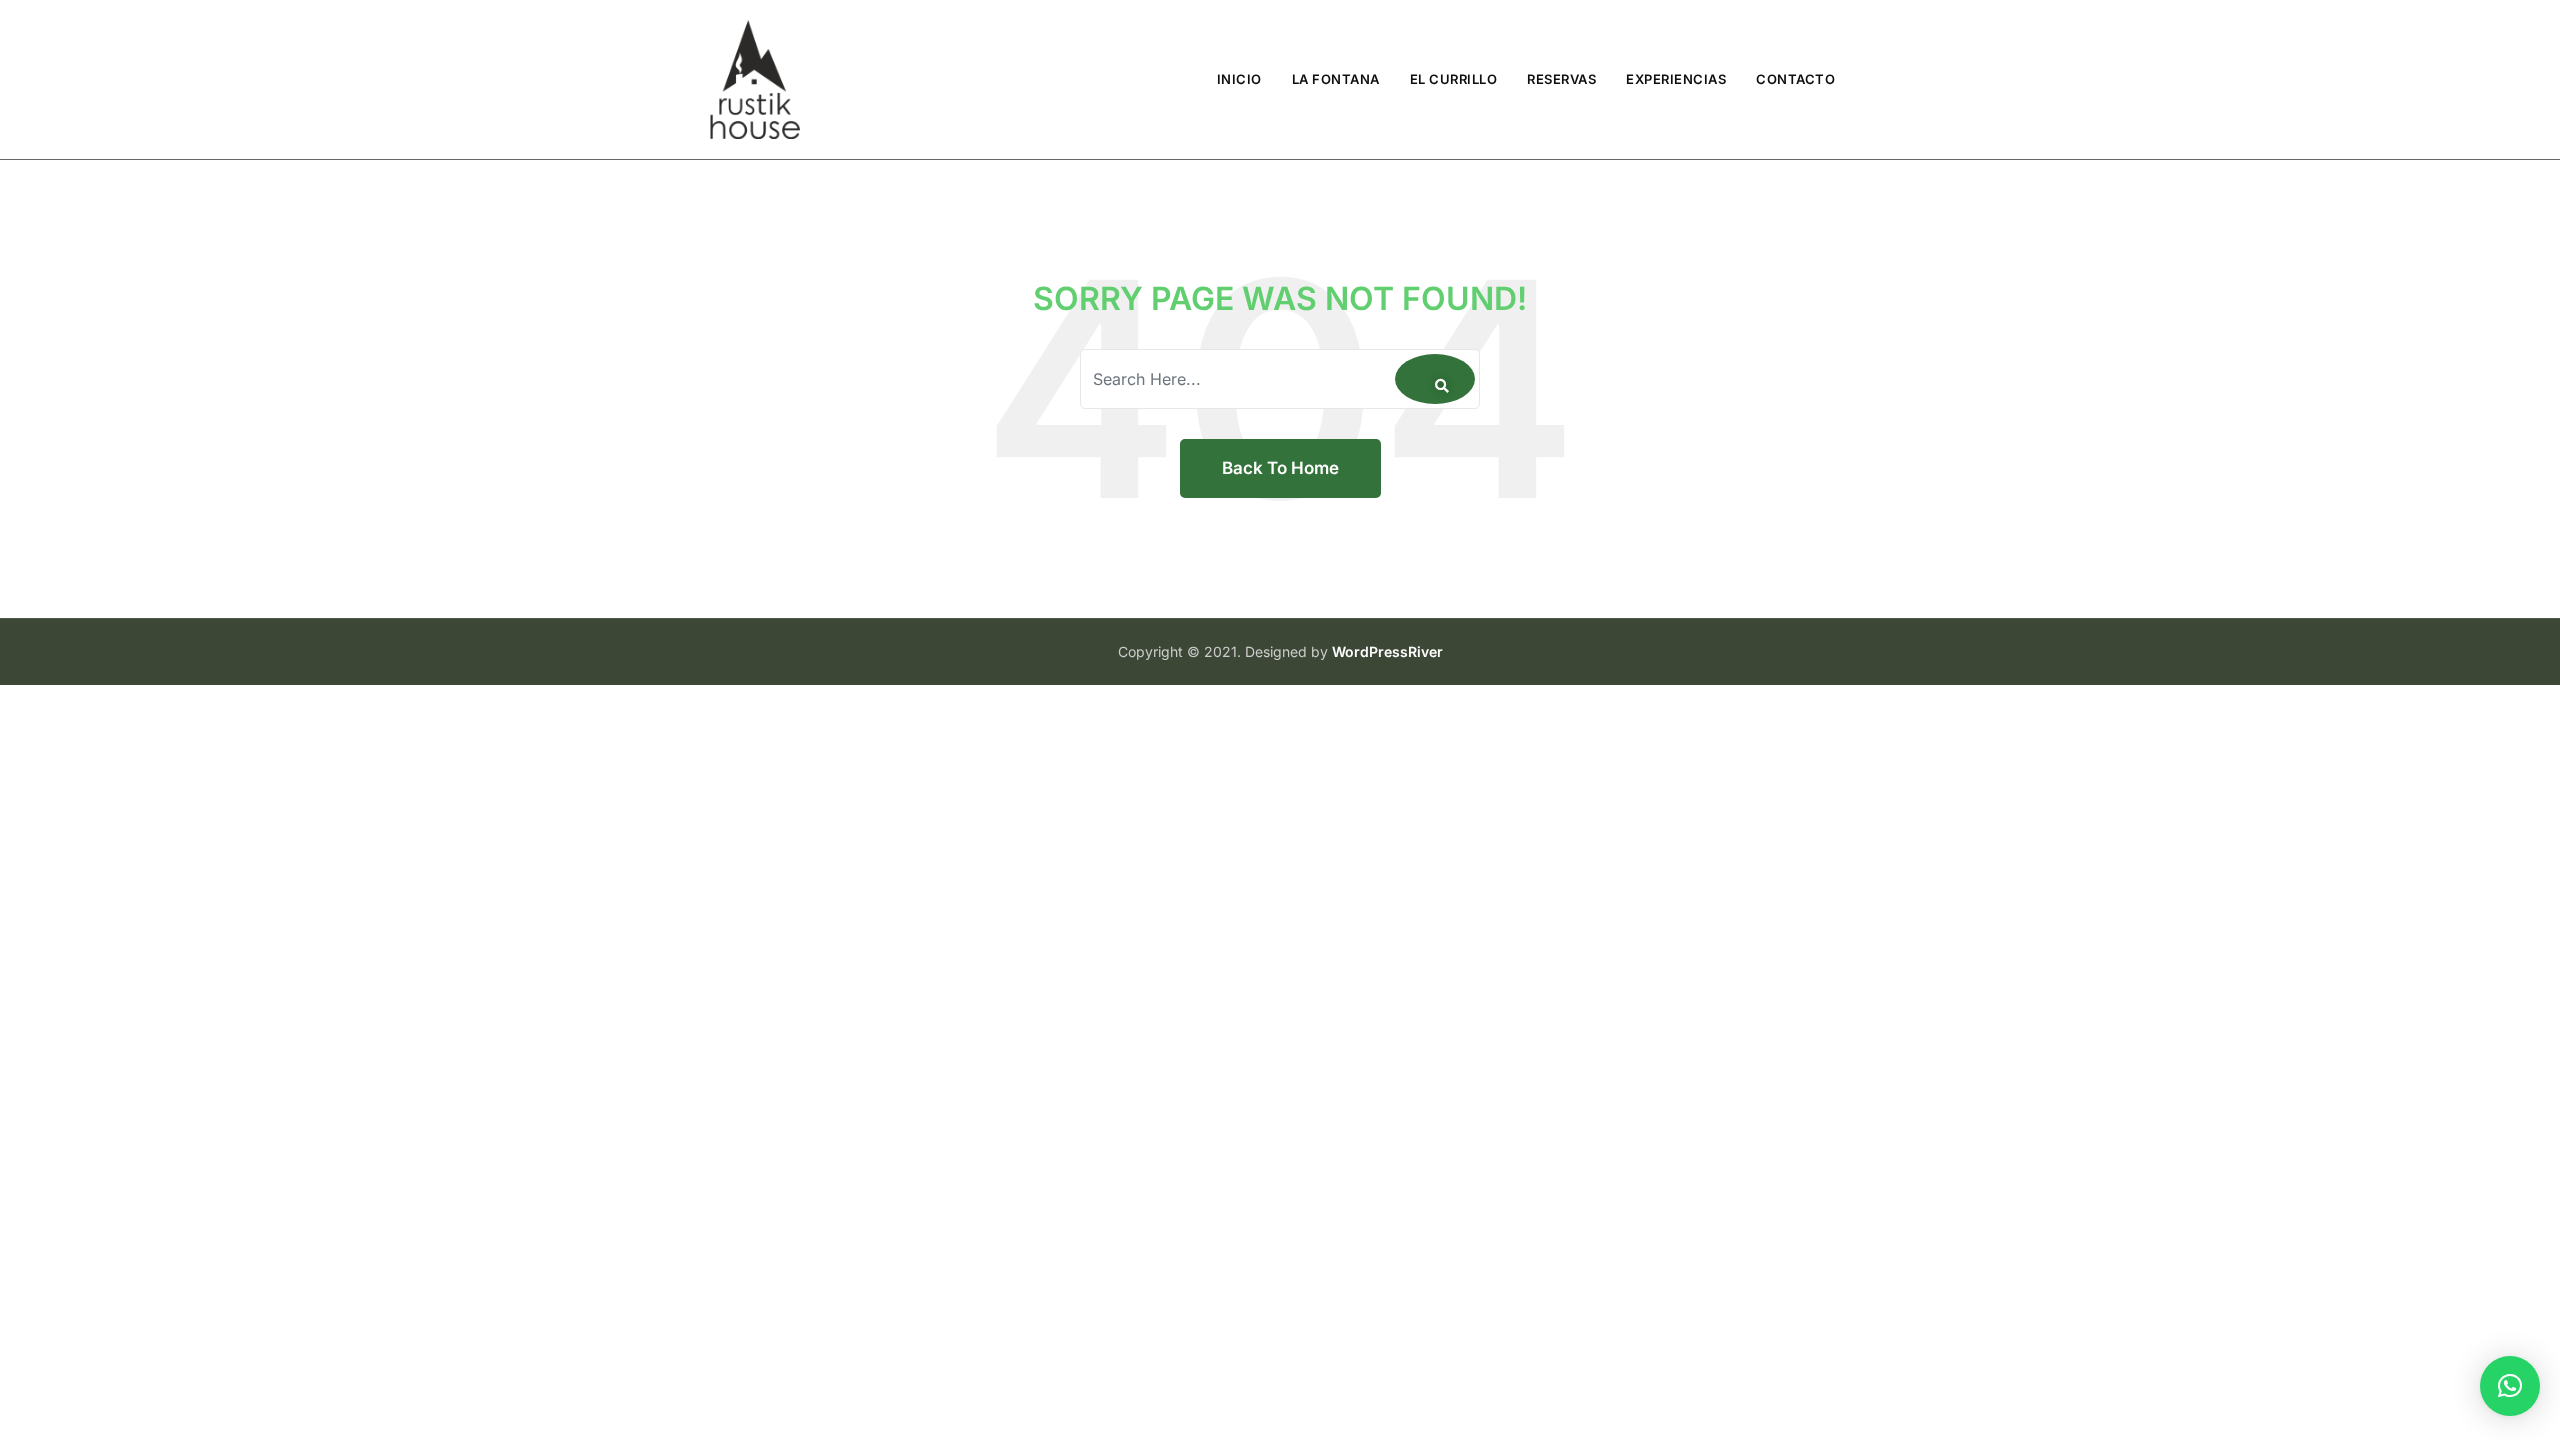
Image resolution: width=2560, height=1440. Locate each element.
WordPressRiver (1387, 651)
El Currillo (1454, 79)
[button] (2510, 1386)
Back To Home (1280, 468)
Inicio (1239, 79)
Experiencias (1676, 79)
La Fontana (1336, 79)
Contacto (1795, 79)
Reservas (1561, 79)
